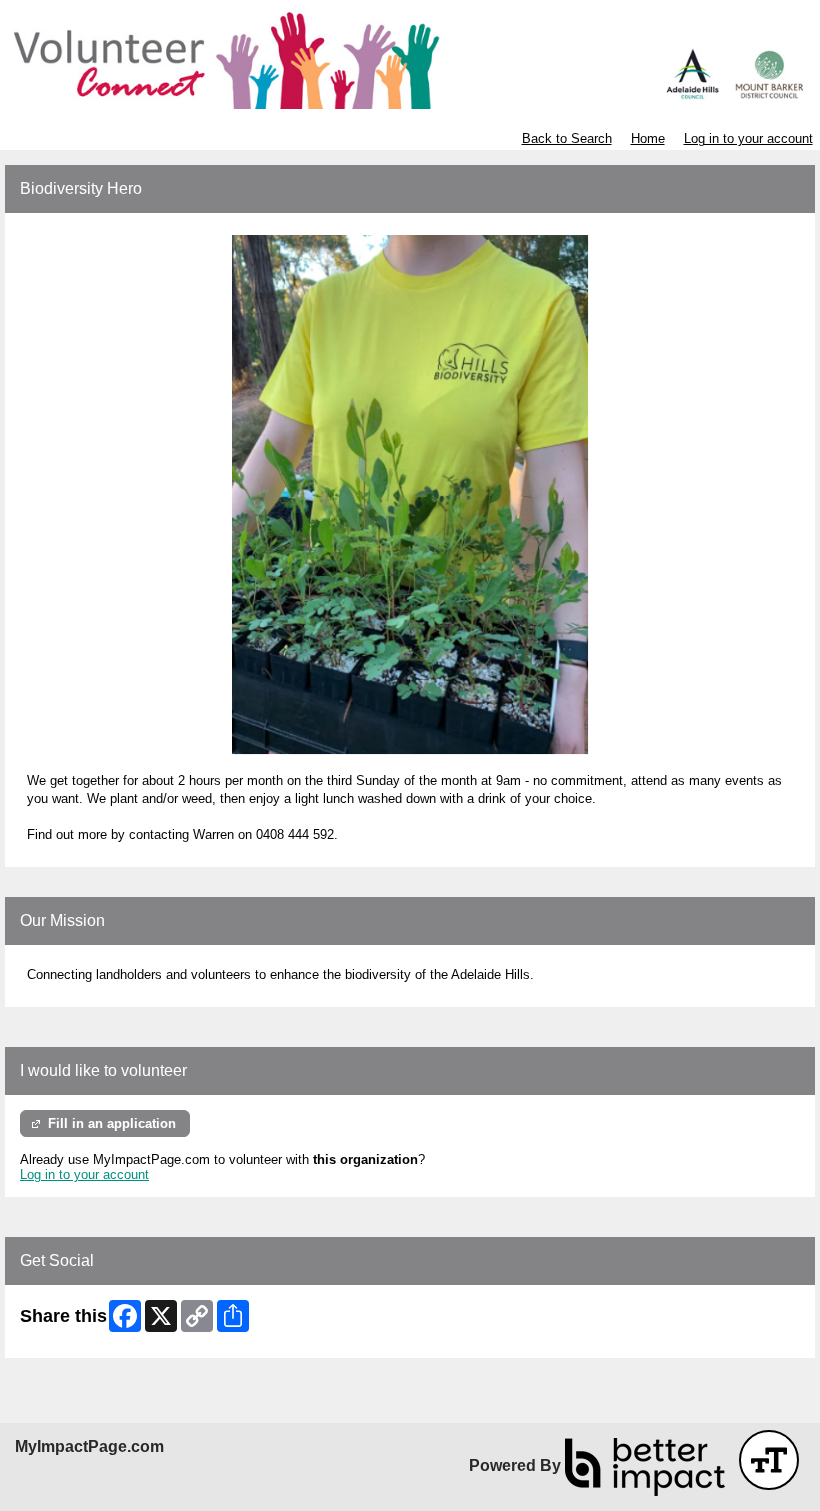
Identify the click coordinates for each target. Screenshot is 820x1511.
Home (648, 138)
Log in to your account (748, 138)
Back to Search (567, 138)
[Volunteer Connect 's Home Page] (410, 58)
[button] (769, 1460)
